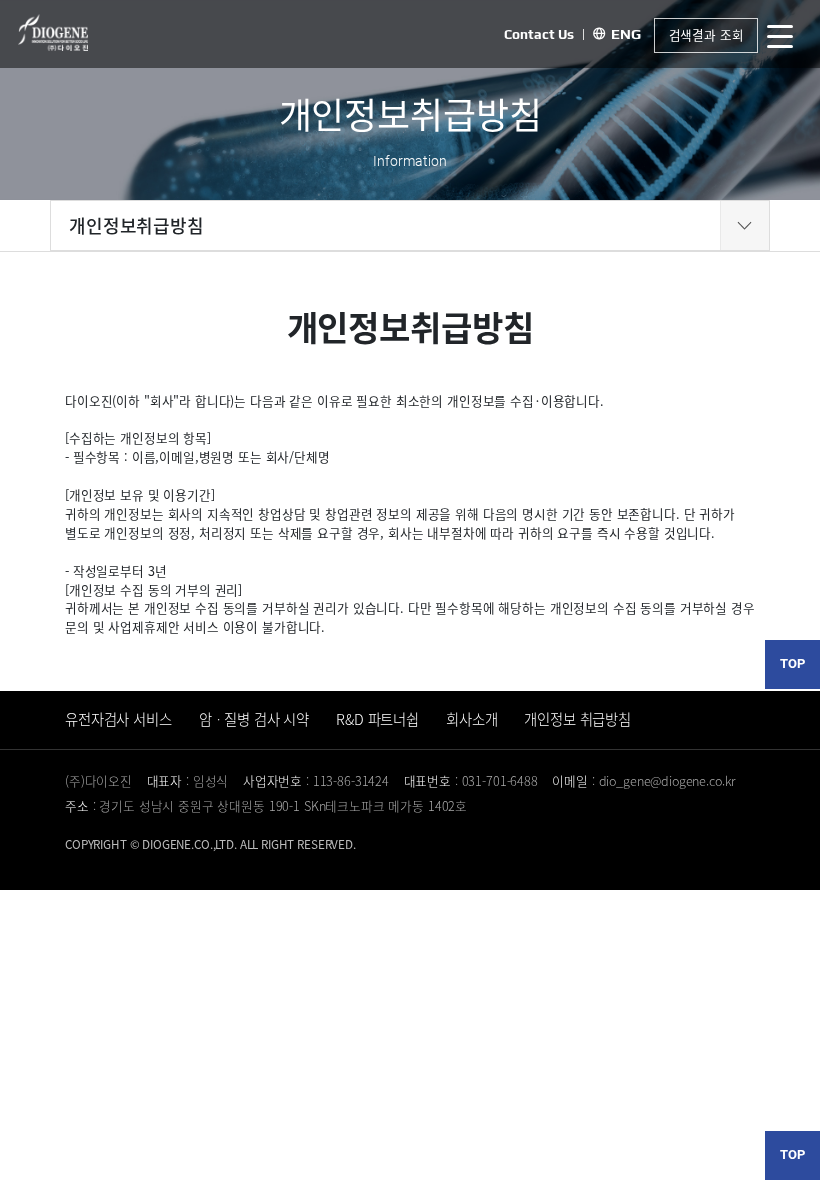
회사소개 (471, 719)
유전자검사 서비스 (118, 719)
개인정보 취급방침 (577, 719)
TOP (792, 663)
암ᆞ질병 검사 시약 (254, 719)
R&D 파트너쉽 (377, 719)
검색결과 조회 (706, 34)
